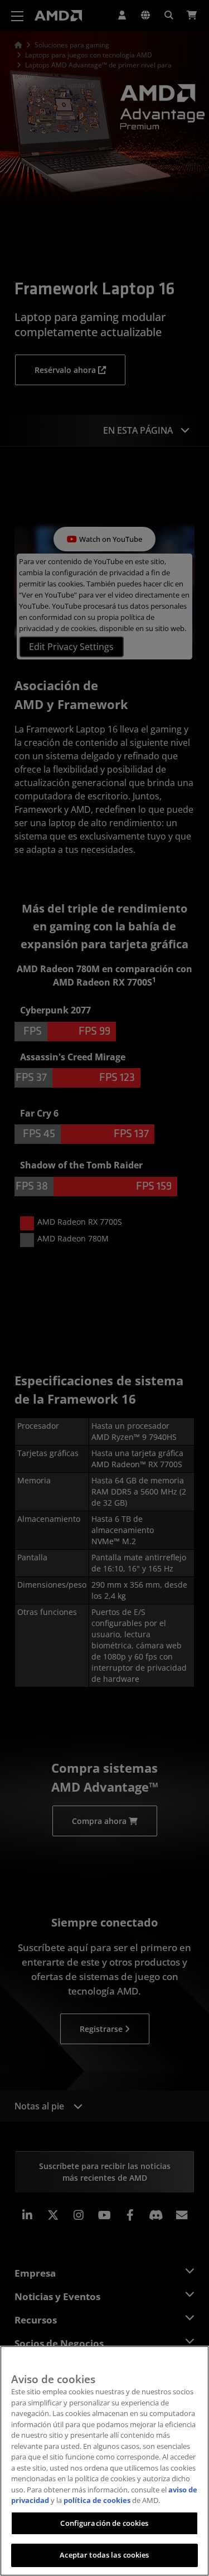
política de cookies (97, 2500)
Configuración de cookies (104, 2523)
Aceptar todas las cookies (104, 2555)
